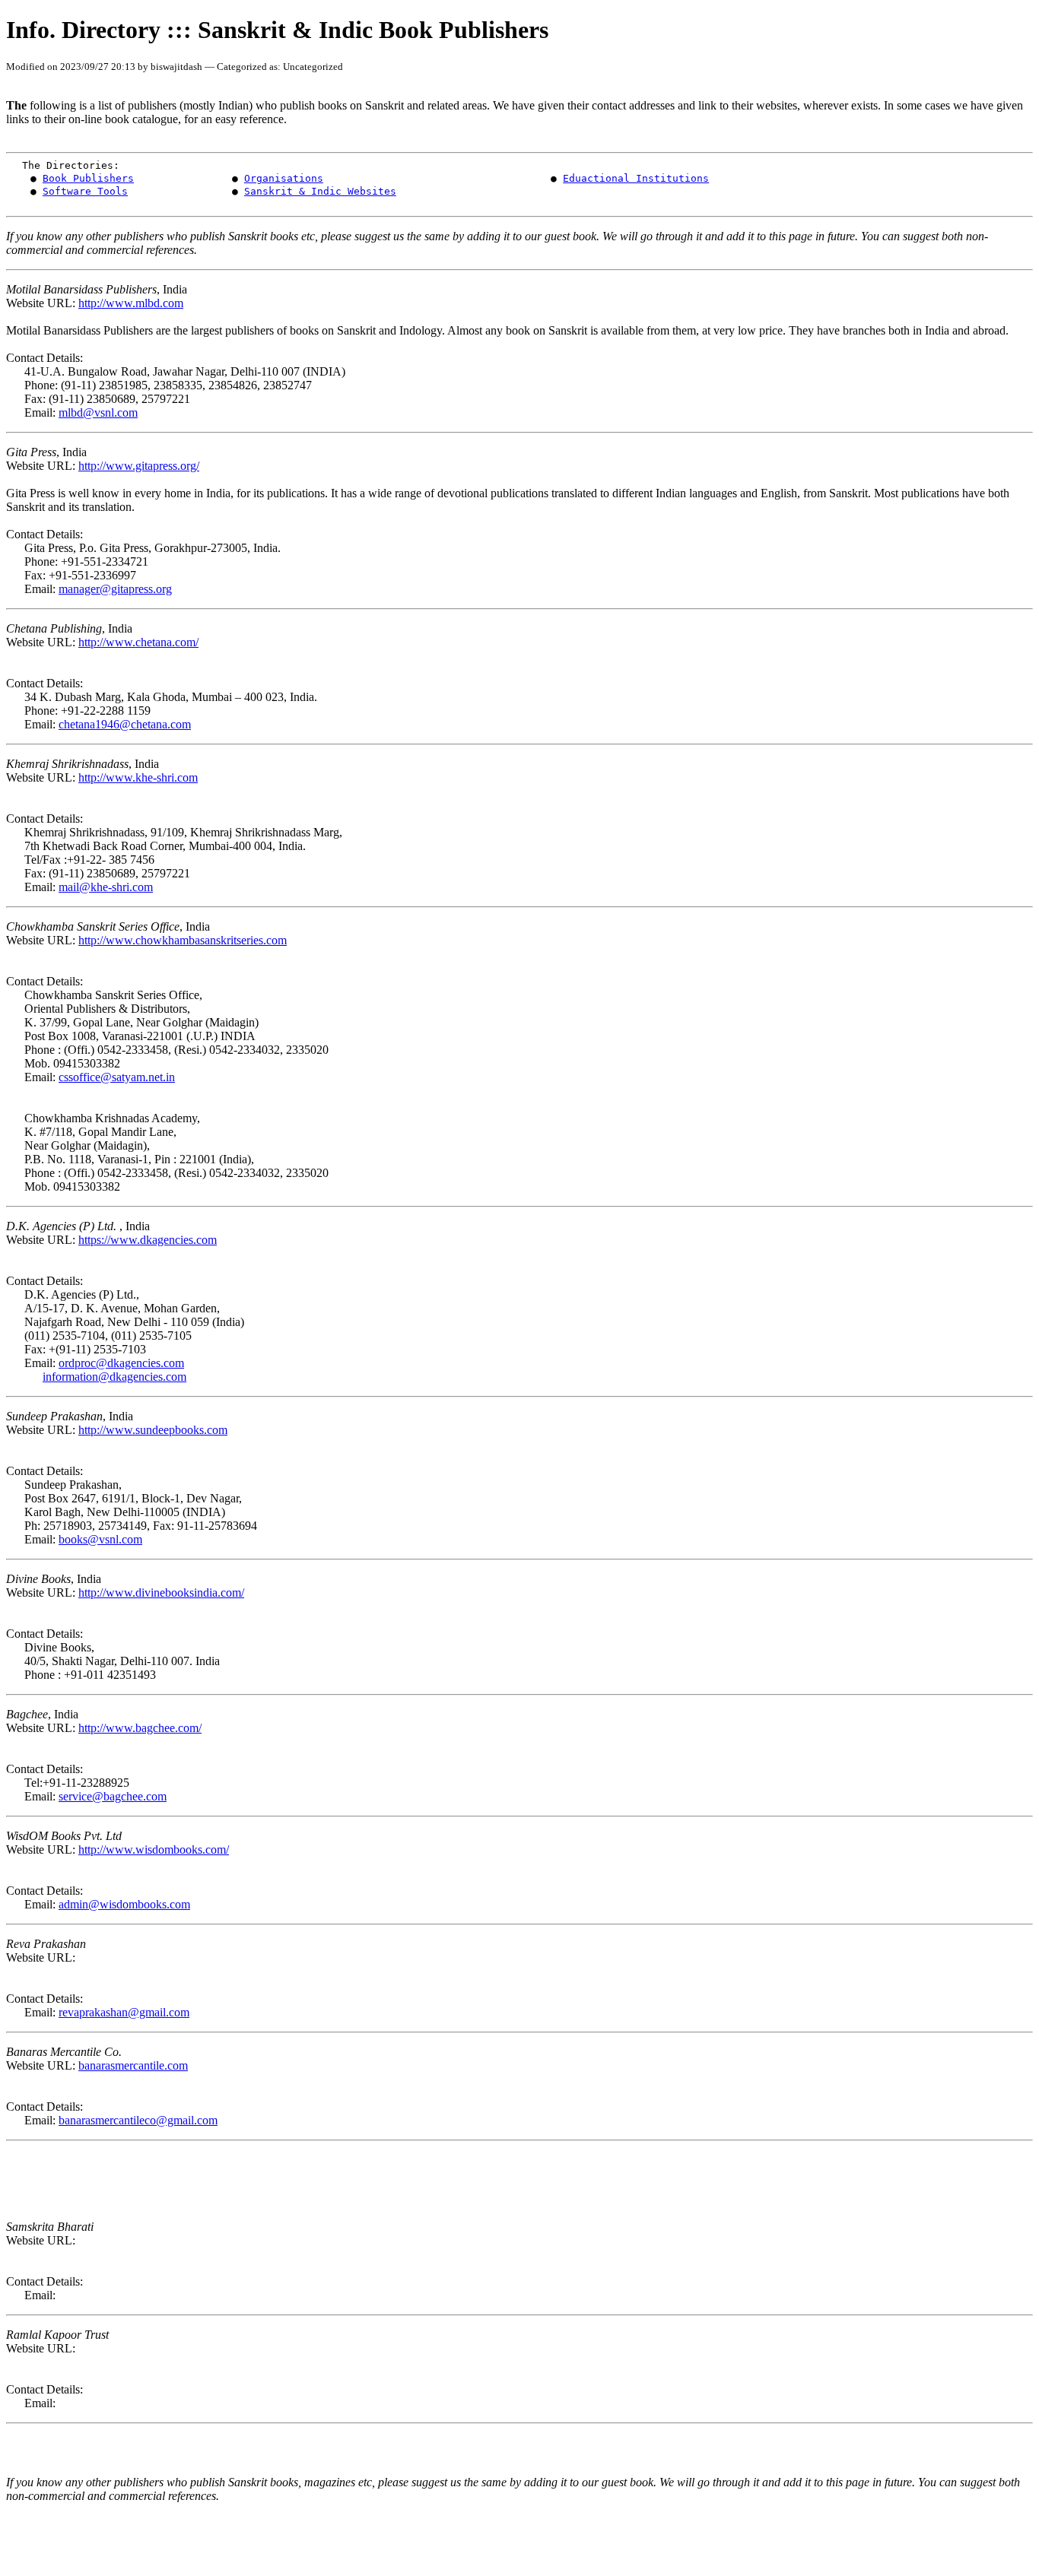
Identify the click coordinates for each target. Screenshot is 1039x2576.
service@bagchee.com (113, 1796)
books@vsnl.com (100, 1539)
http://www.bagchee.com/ (140, 1728)
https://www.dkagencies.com (148, 1240)
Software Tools (85, 191)
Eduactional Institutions (636, 178)
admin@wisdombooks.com (124, 1904)
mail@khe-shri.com (106, 887)
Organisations (284, 178)
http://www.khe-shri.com (138, 777)
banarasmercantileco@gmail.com (138, 2120)
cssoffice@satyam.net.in (117, 1077)
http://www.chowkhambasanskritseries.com (183, 940)
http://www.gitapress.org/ (139, 466)
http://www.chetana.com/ (138, 642)
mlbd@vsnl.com (98, 412)
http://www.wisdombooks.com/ (154, 1850)
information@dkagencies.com (114, 1377)
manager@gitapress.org (115, 589)
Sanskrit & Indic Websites (320, 191)
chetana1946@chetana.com (125, 724)
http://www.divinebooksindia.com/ (161, 1593)
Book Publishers (88, 178)
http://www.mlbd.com (131, 303)
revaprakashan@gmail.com (124, 2012)
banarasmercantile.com (133, 2065)
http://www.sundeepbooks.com (153, 1430)
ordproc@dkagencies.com (121, 1363)
